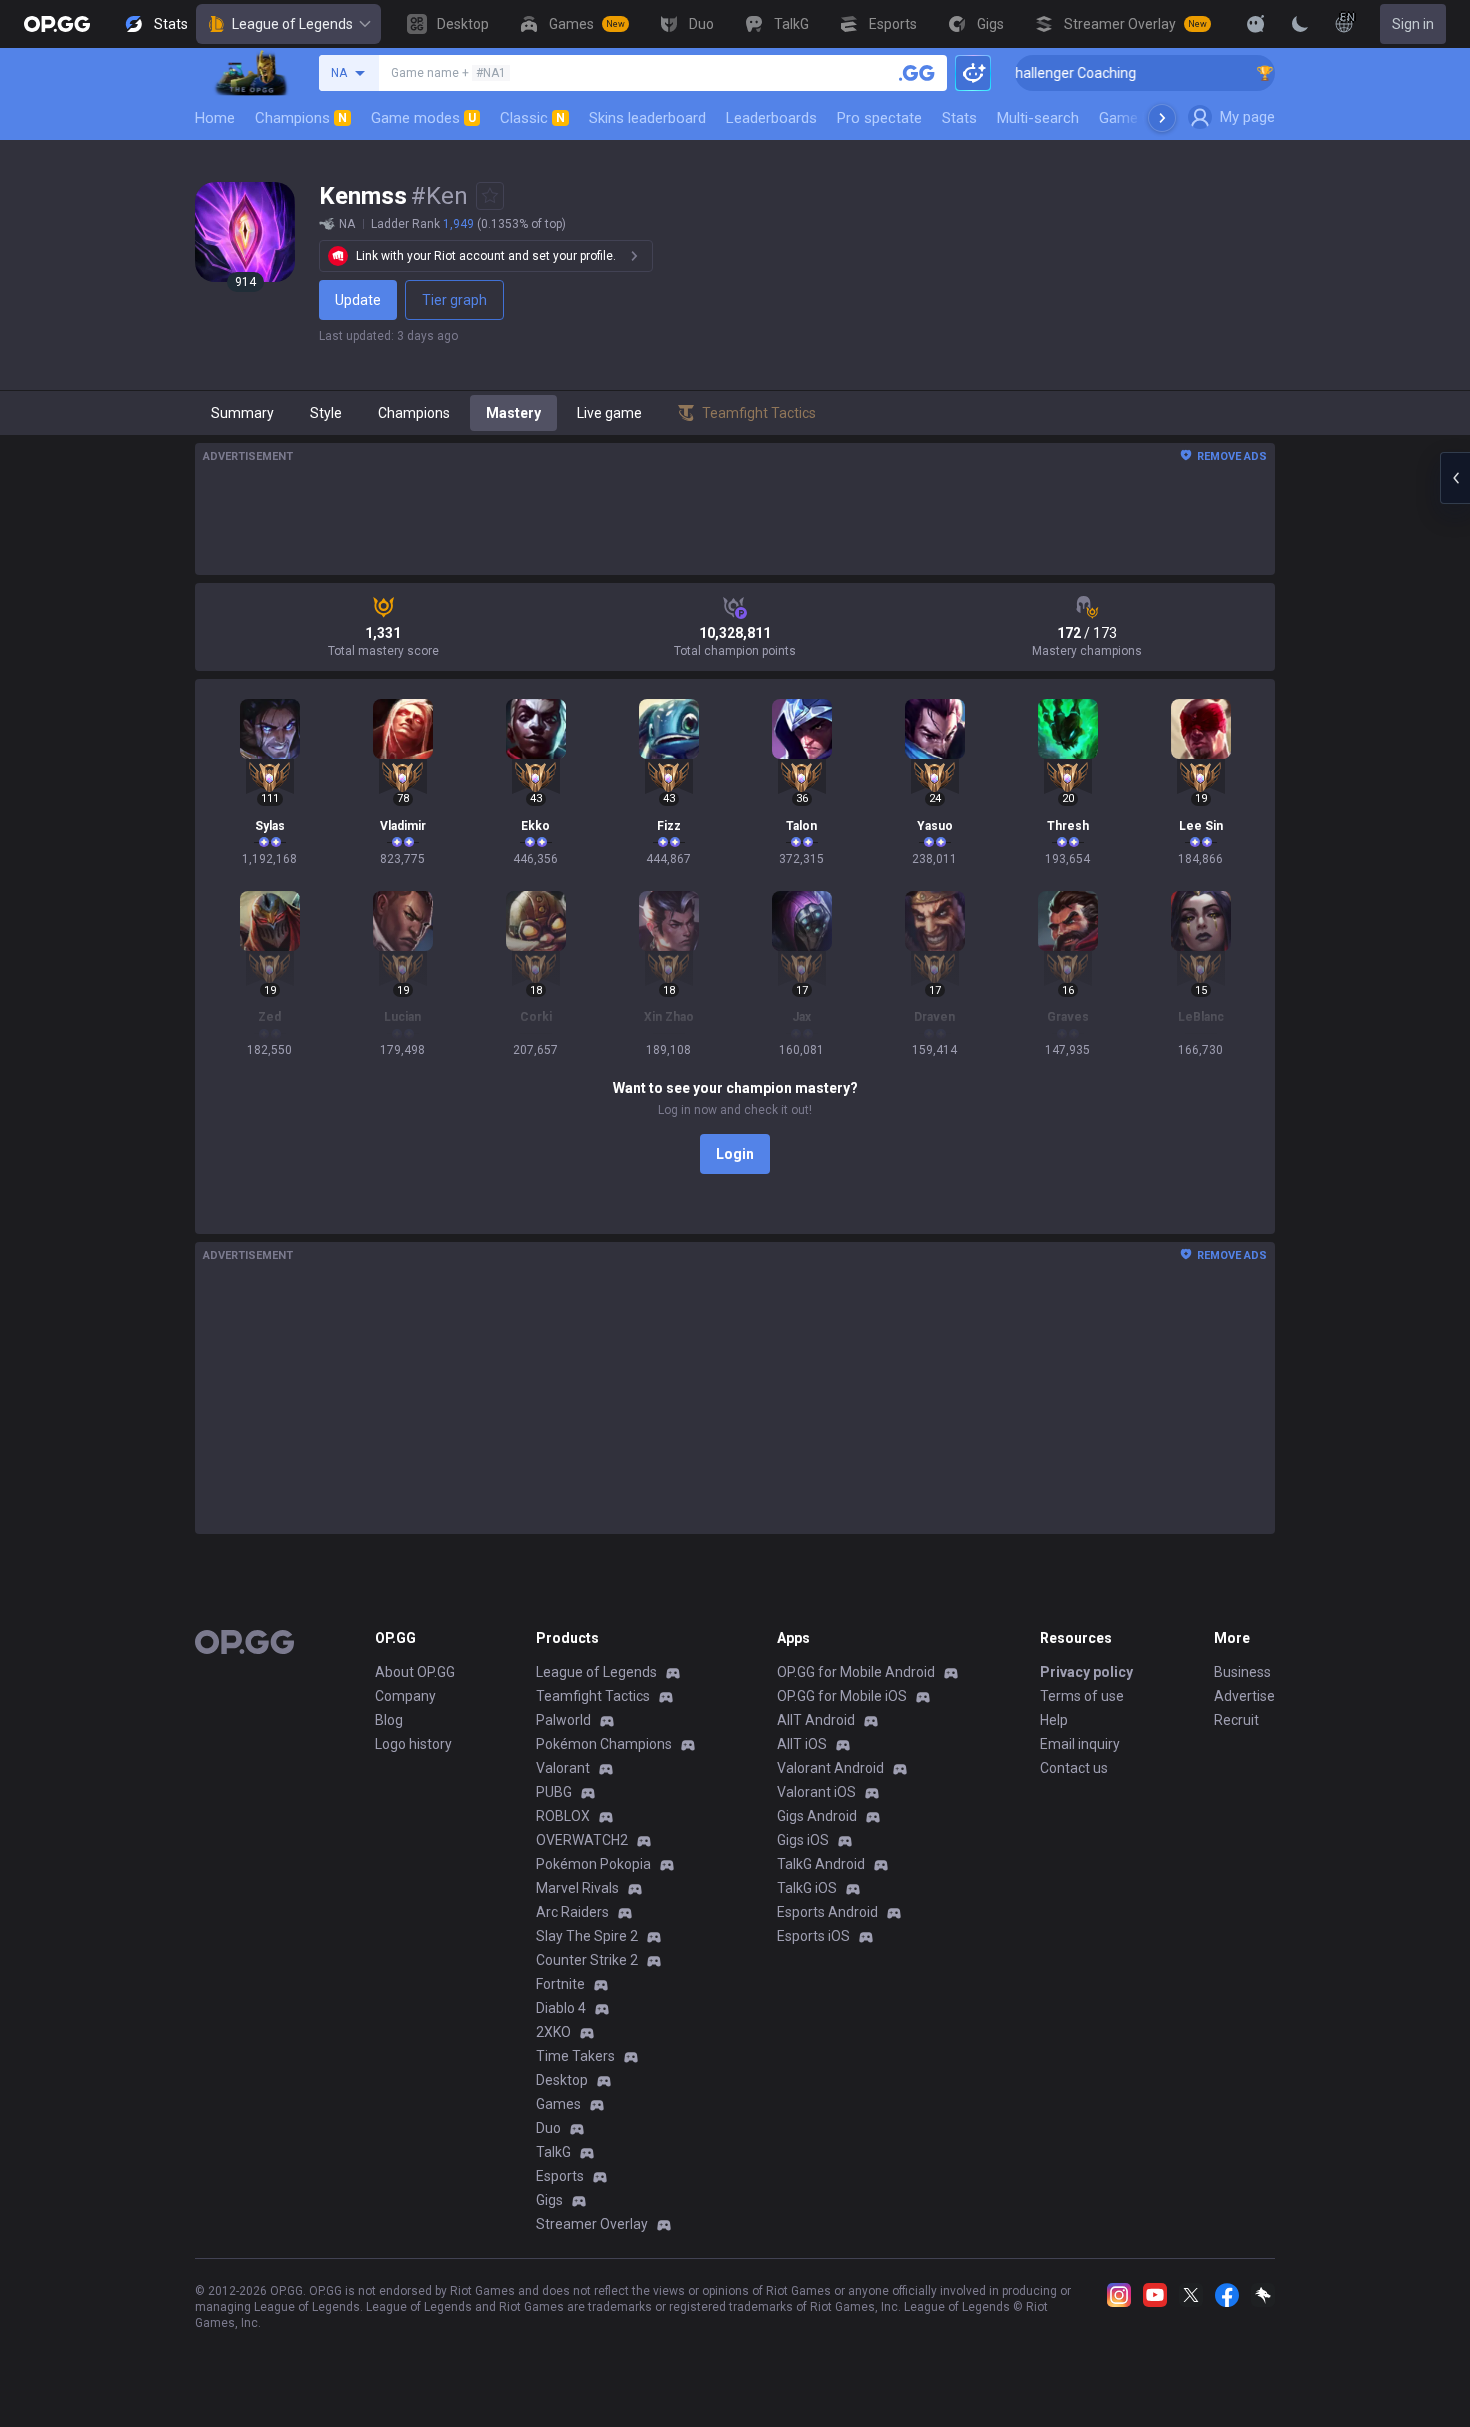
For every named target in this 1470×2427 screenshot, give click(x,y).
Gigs (549, 2200)
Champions (301, 118)
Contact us (1074, 1768)
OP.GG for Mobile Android (856, 1672)
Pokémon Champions (604, 1744)
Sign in (1413, 24)
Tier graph (454, 300)
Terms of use (1082, 1696)
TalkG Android (821, 1864)
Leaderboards (771, 118)
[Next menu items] (1162, 118)
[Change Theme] (1300, 24)
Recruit (1236, 1720)
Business (1242, 1672)
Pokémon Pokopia (593, 1864)
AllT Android (816, 1720)
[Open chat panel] (1455, 478)
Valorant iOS (816, 1792)
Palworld (563, 1720)
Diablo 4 (561, 2008)
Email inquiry (1080, 1744)
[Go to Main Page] (57, 24)
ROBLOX (563, 1816)
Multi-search (1038, 118)
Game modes (423, 118)
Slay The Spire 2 (587, 1936)
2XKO (553, 2032)
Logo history (413, 1744)
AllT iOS (802, 1744)
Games (558, 2104)
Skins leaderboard (647, 118)
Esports (560, 2176)
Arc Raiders (572, 1912)
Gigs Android (817, 1816)
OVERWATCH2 (582, 1840)
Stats (959, 118)
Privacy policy (1086, 1672)
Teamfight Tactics (593, 1696)
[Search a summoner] (917, 73)
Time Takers (575, 2056)
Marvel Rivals (577, 1888)
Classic (532, 118)
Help (1054, 1720)
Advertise (1244, 1696)
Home (215, 118)
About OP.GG (415, 1672)
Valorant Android (830, 1768)
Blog (389, 1720)
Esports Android (827, 1912)
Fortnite (560, 1984)
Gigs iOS (803, 1840)
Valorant (563, 1768)
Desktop (562, 2080)
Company (405, 1696)
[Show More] (1256, 24)
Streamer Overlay (592, 2224)
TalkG (553, 2152)
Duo (548, 2128)
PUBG (554, 1792)
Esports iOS (813, 1936)
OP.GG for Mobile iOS (842, 1696)
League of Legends (292, 24)
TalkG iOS (807, 1888)
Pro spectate (879, 118)
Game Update (1143, 118)
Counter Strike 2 (587, 1960)
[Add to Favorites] (490, 196)
